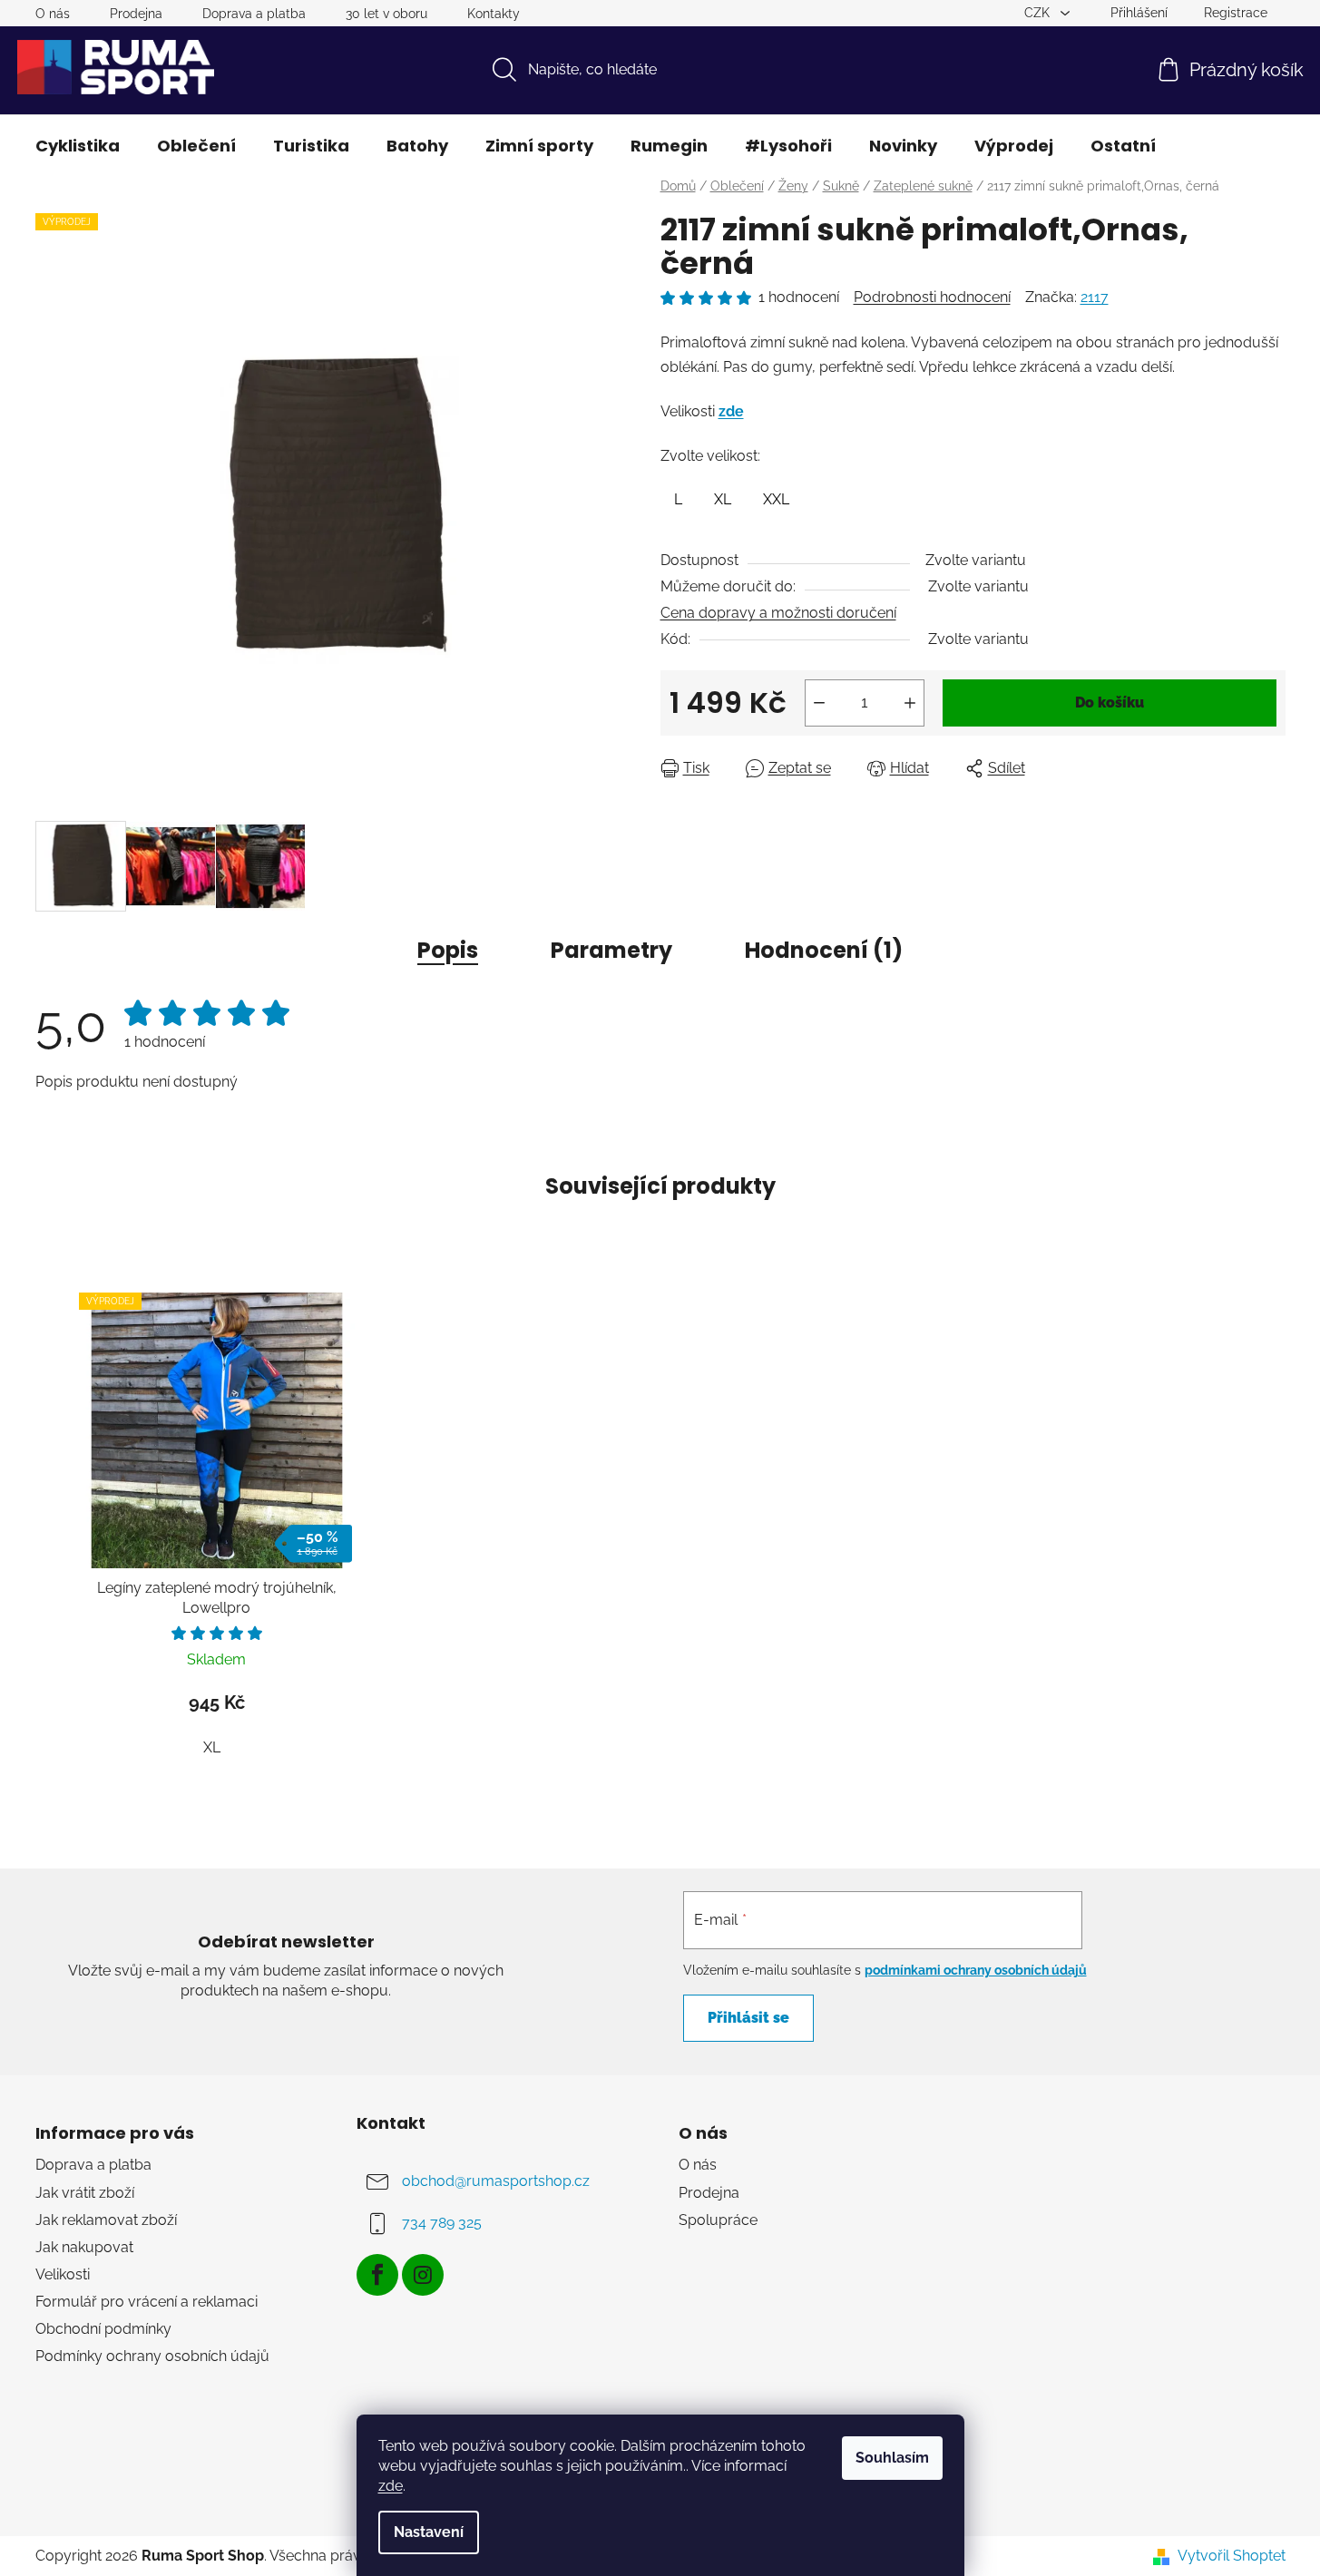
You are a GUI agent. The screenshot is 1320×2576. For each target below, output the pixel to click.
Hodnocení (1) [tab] (824, 950)
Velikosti (63, 2274)
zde (391, 2486)
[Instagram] (423, 2275)
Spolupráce (718, 2220)
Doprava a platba (254, 14)
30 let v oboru (386, 14)
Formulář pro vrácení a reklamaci (147, 2302)
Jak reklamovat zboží (106, 2220)
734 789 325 (442, 2224)
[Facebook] (377, 2275)
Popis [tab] (448, 950)
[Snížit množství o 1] (819, 703)
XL (212, 1747)
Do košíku (1110, 703)
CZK (1039, 13)
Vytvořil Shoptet (1232, 2556)
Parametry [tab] (611, 950)
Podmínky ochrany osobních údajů (152, 2356)
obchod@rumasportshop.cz (496, 2182)
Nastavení (429, 2532)
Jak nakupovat (84, 2247)
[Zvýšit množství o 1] (910, 703)
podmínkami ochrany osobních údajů (976, 1970)
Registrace (1236, 13)
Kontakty (494, 14)
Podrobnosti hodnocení (932, 297)
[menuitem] (78, 146)
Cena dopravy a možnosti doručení (778, 613)
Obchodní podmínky (103, 2329)
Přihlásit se (748, 2018)
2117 (1095, 297)
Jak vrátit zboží (85, 2193)
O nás (53, 14)
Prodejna (136, 14)
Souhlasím (892, 2458)
